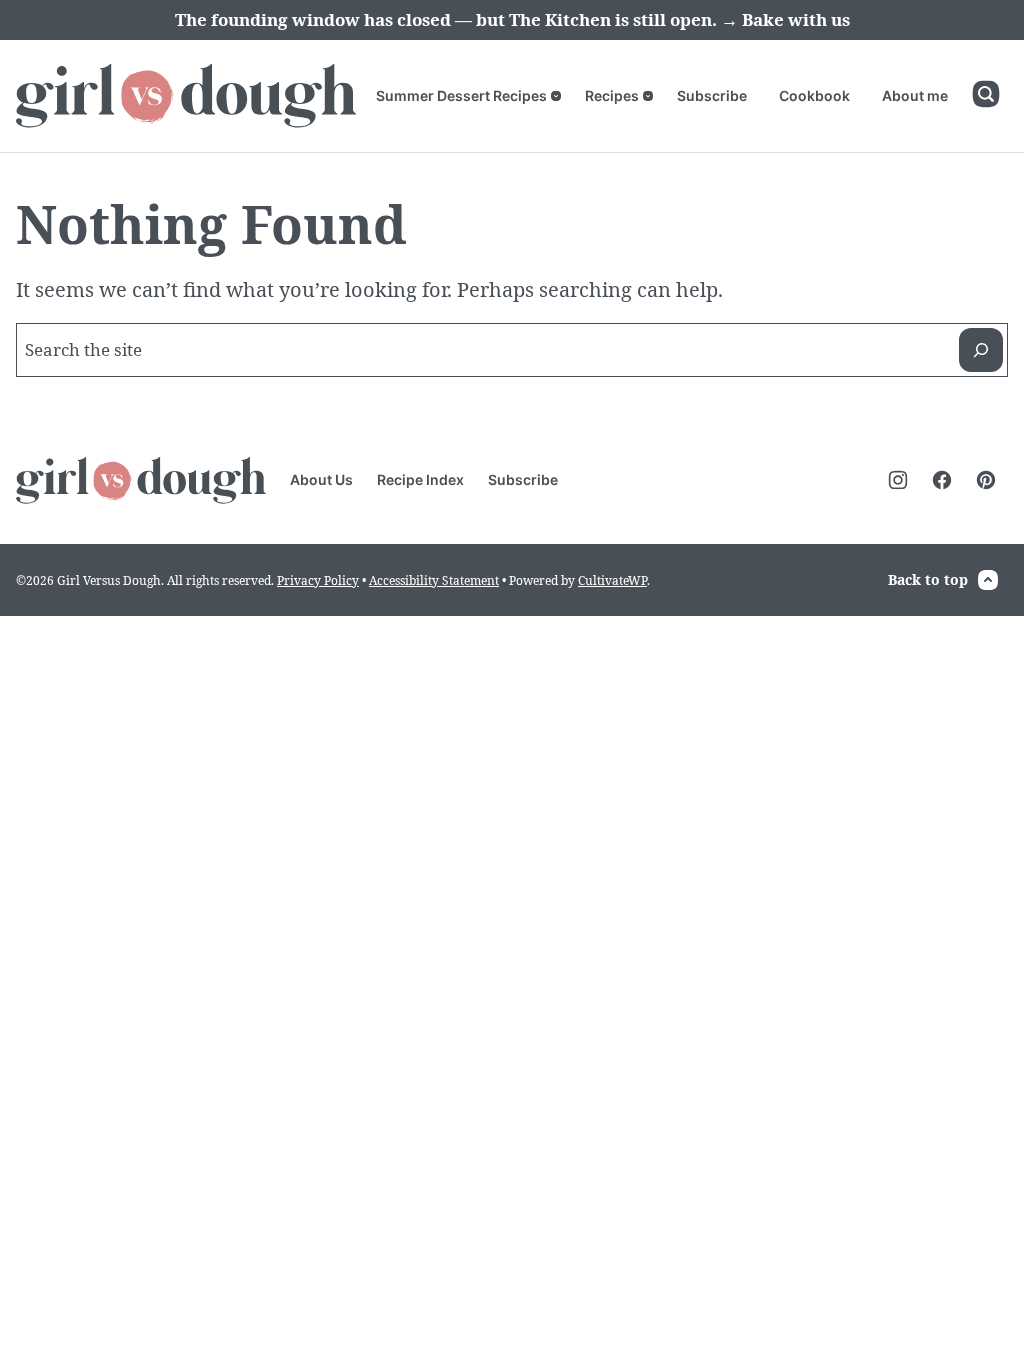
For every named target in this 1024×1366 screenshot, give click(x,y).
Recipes (612, 95)
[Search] (986, 94)
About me (915, 95)
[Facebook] (942, 480)
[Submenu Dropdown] (556, 96)
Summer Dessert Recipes (461, 95)
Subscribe (712, 95)
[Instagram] (898, 480)
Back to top (928, 579)
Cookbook (814, 95)
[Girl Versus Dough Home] (186, 96)
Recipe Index (420, 479)
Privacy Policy (318, 580)
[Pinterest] (986, 480)
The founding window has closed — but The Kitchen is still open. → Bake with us (512, 19)
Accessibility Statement (434, 580)
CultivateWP (612, 580)
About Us (321, 479)
